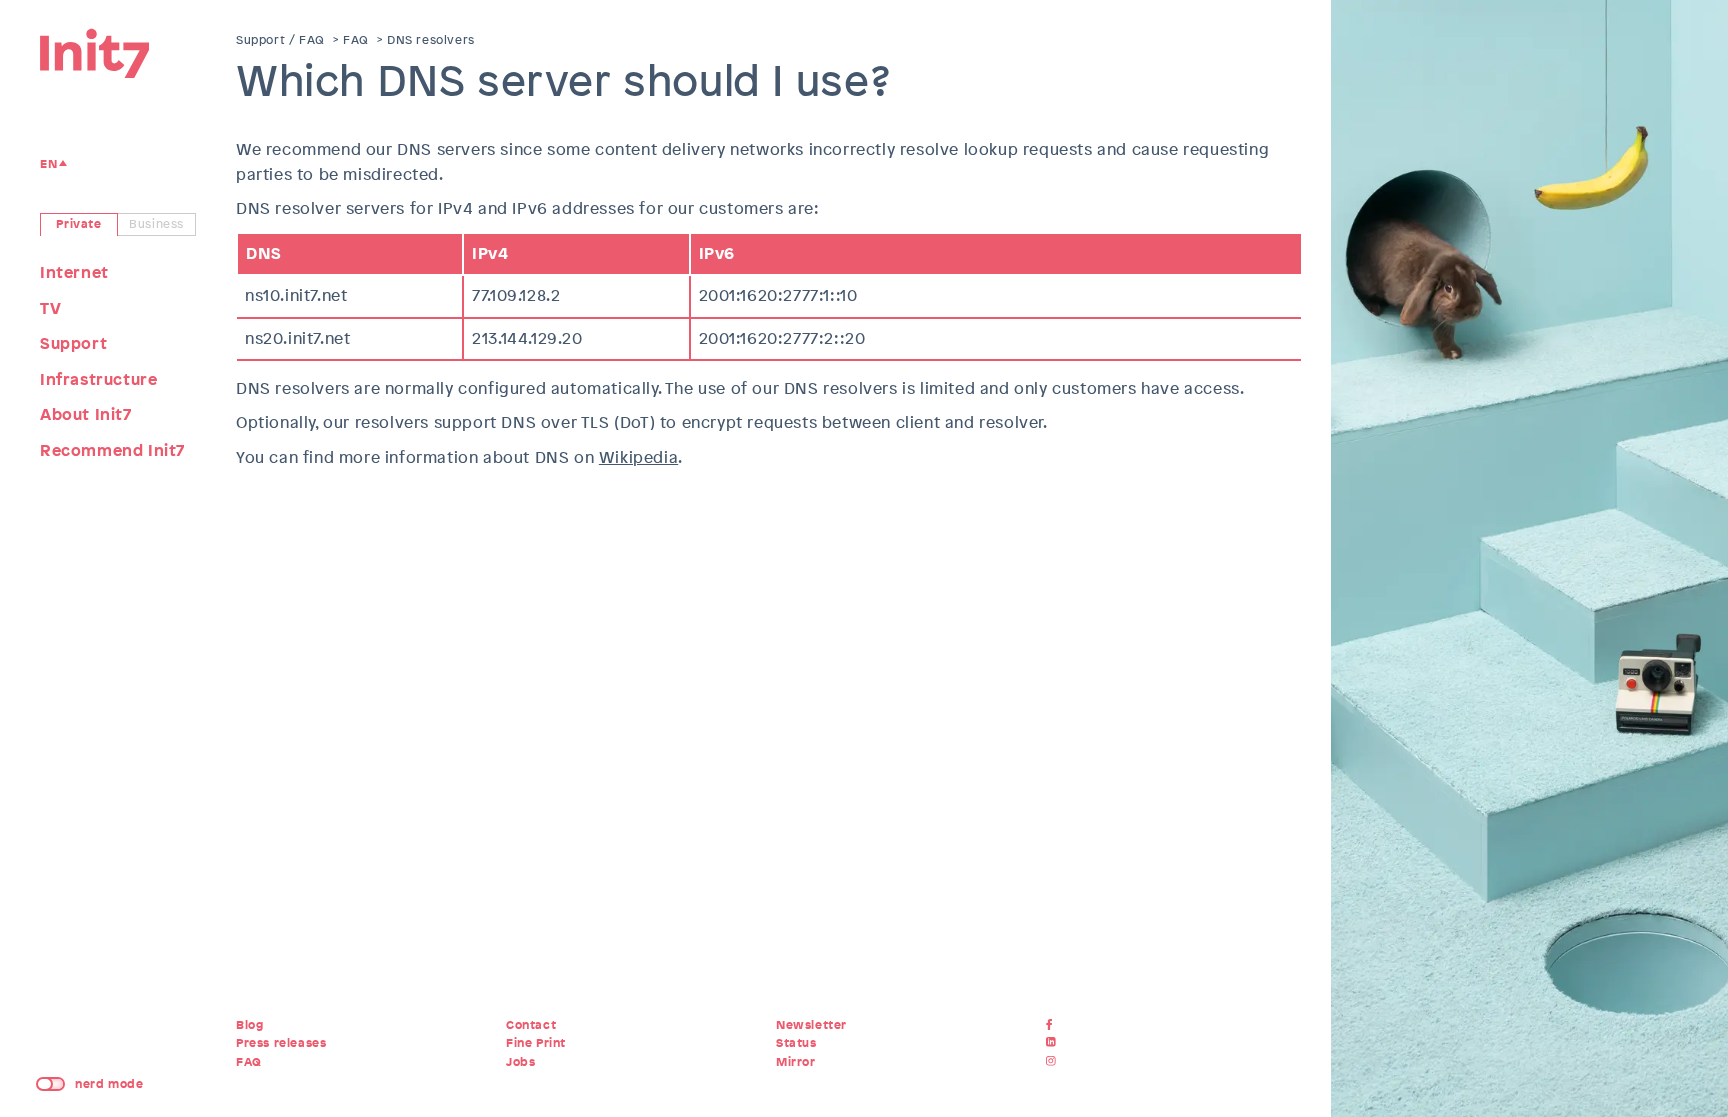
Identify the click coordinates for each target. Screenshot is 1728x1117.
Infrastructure (98, 379)
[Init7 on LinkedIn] (1053, 1043)
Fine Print (536, 1043)
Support (73, 343)
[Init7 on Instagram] (1053, 1062)
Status (796, 1043)
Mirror (796, 1062)
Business (156, 224)
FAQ (356, 40)
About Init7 (86, 414)
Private (78, 224)
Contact (531, 1025)
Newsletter (811, 1025)
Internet (74, 272)
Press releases (281, 1043)
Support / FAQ (280, 40)
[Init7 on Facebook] (1053, 1025)
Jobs (520, 1062)
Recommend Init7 (112, 450)
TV (50, 308)
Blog (249, 1025)
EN (48, 164)
